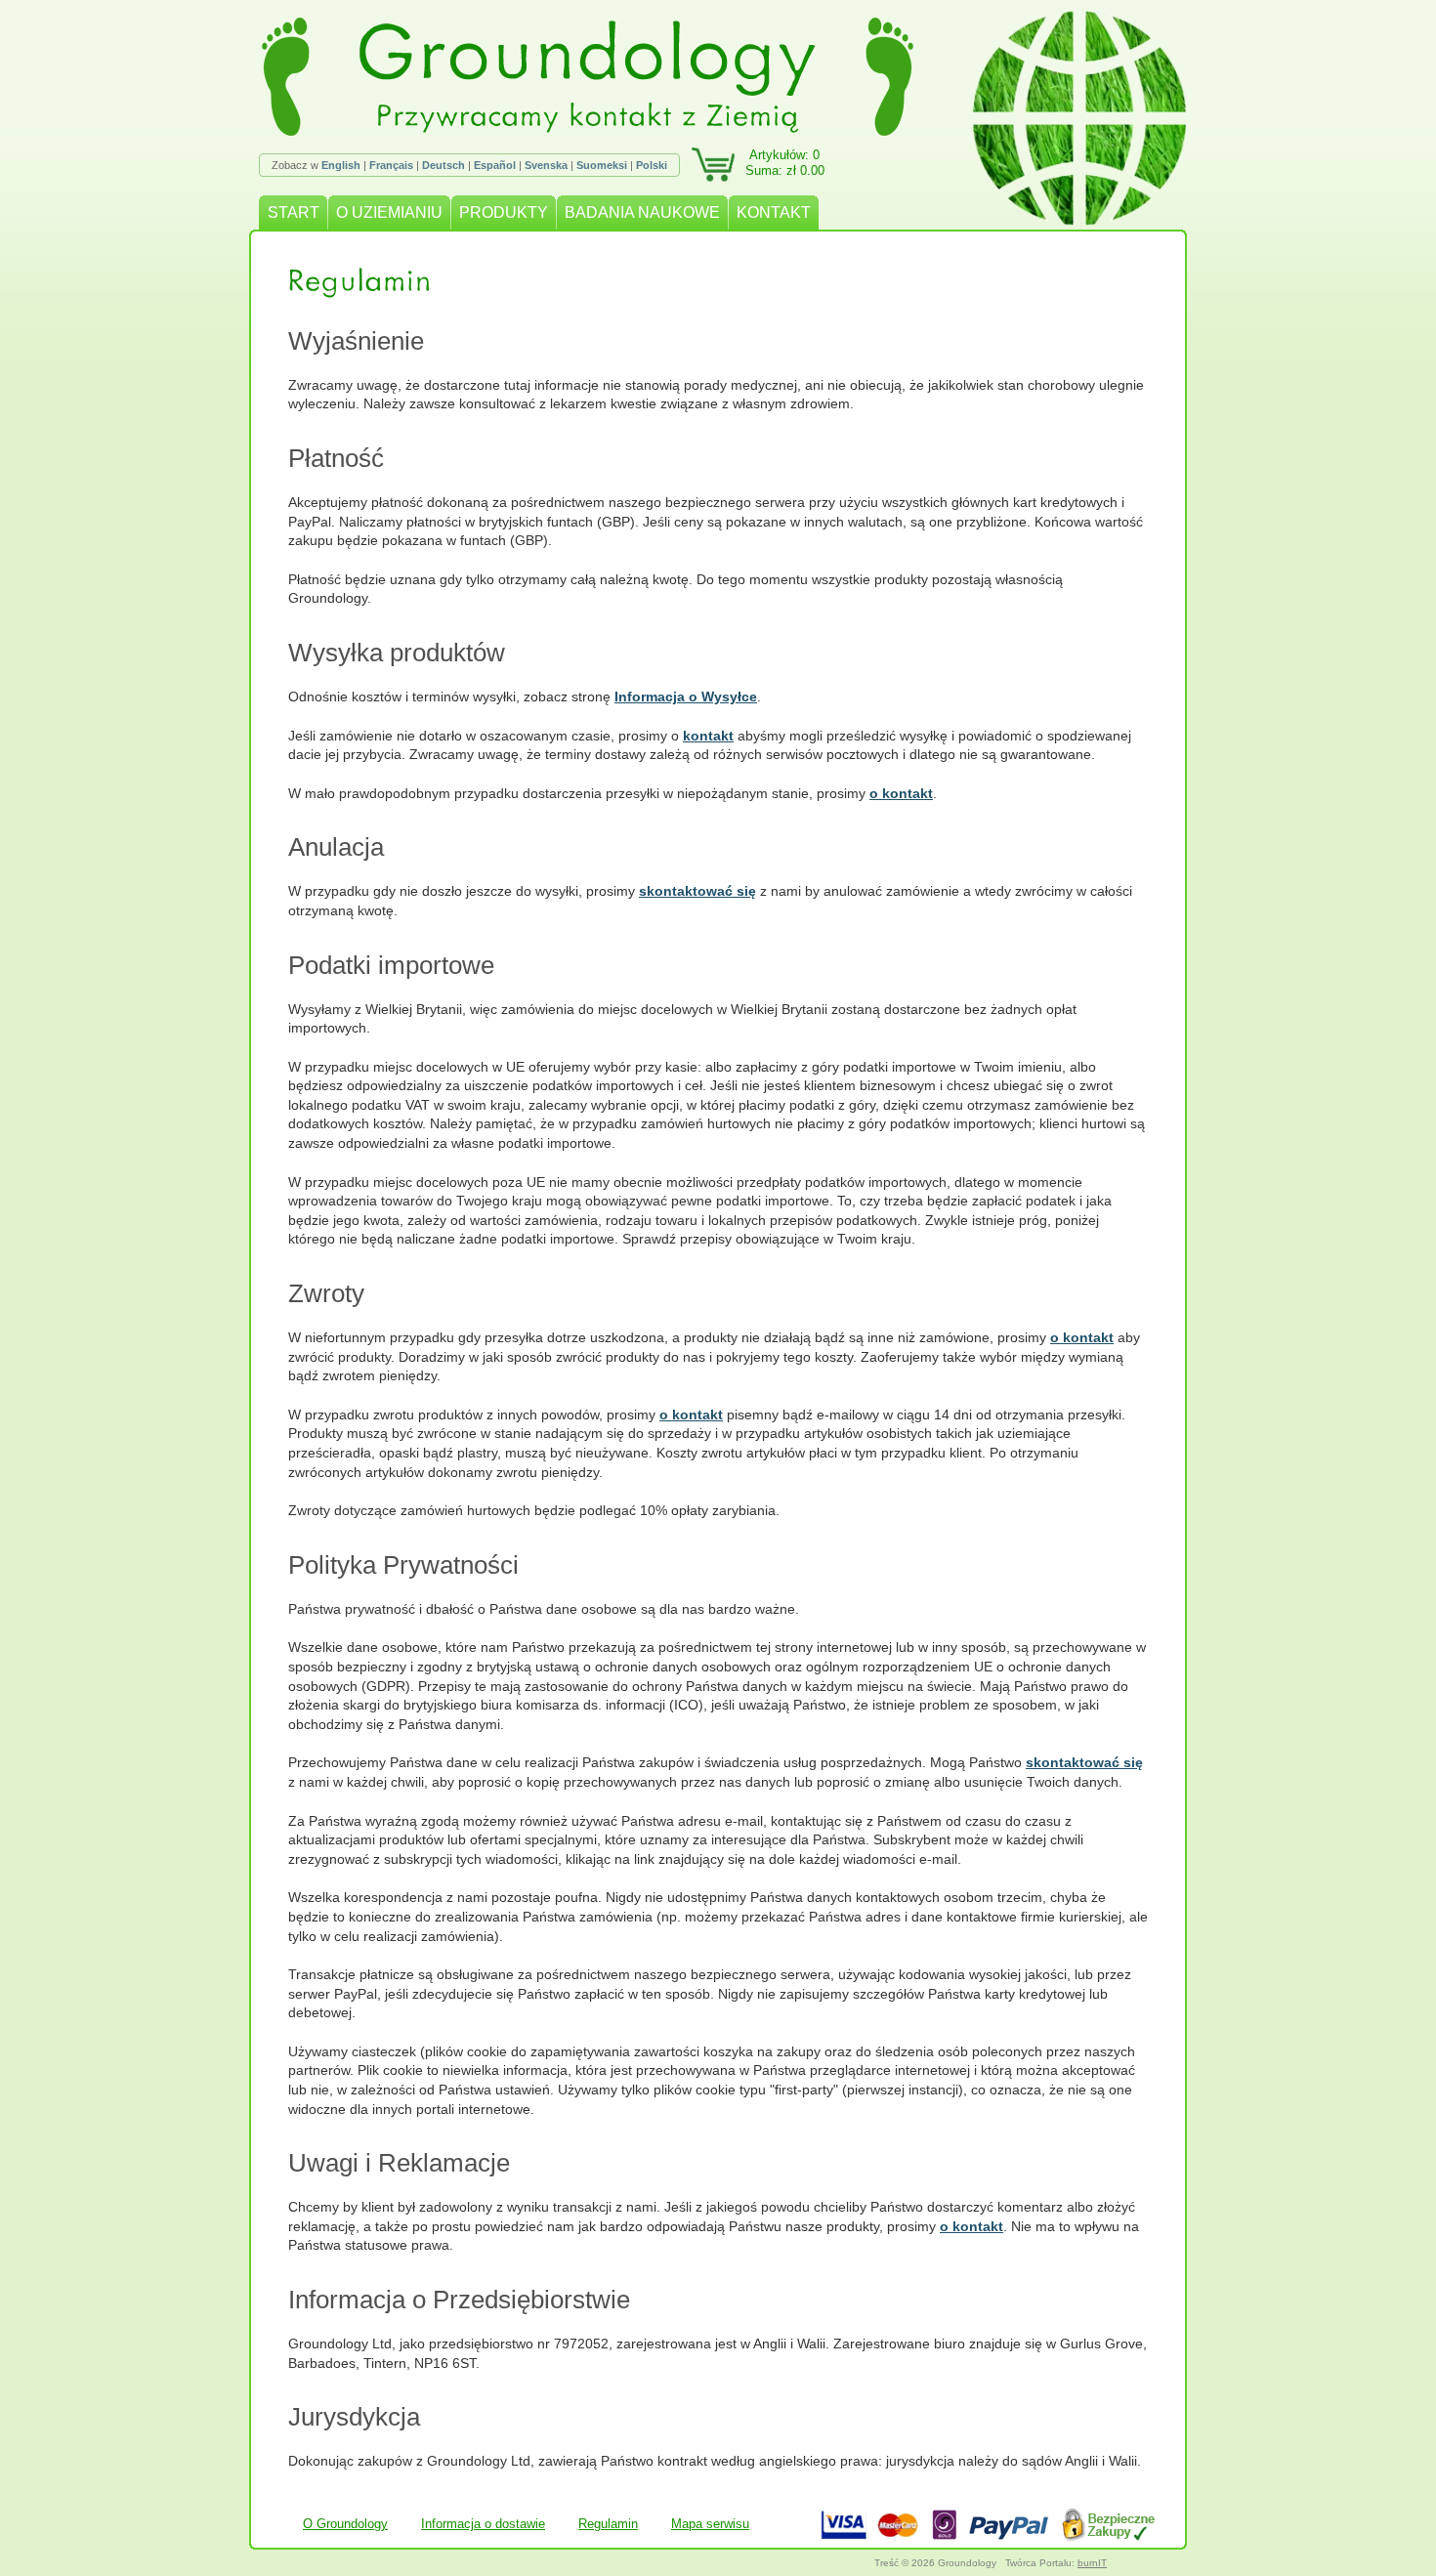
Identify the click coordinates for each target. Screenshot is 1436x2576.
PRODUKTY (504, 212)
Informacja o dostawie (483, 2524)
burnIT (1092, 2563)
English (341, 165)
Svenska (546, 165)
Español (495, 165)
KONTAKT (774, 212)
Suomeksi (602, 165)
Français (391, 165)
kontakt (708, 736)
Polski (652, 165)
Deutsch (443, 165)
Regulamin (608, 2524)
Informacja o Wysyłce (686, 697)
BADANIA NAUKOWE (642, 212)
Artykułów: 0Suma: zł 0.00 (785, 163)
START (294, 212)
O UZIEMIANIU (389, 212)
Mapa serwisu (710, 2524)
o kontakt (901, 793)
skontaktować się (697, 891)
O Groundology (345, 2524)
